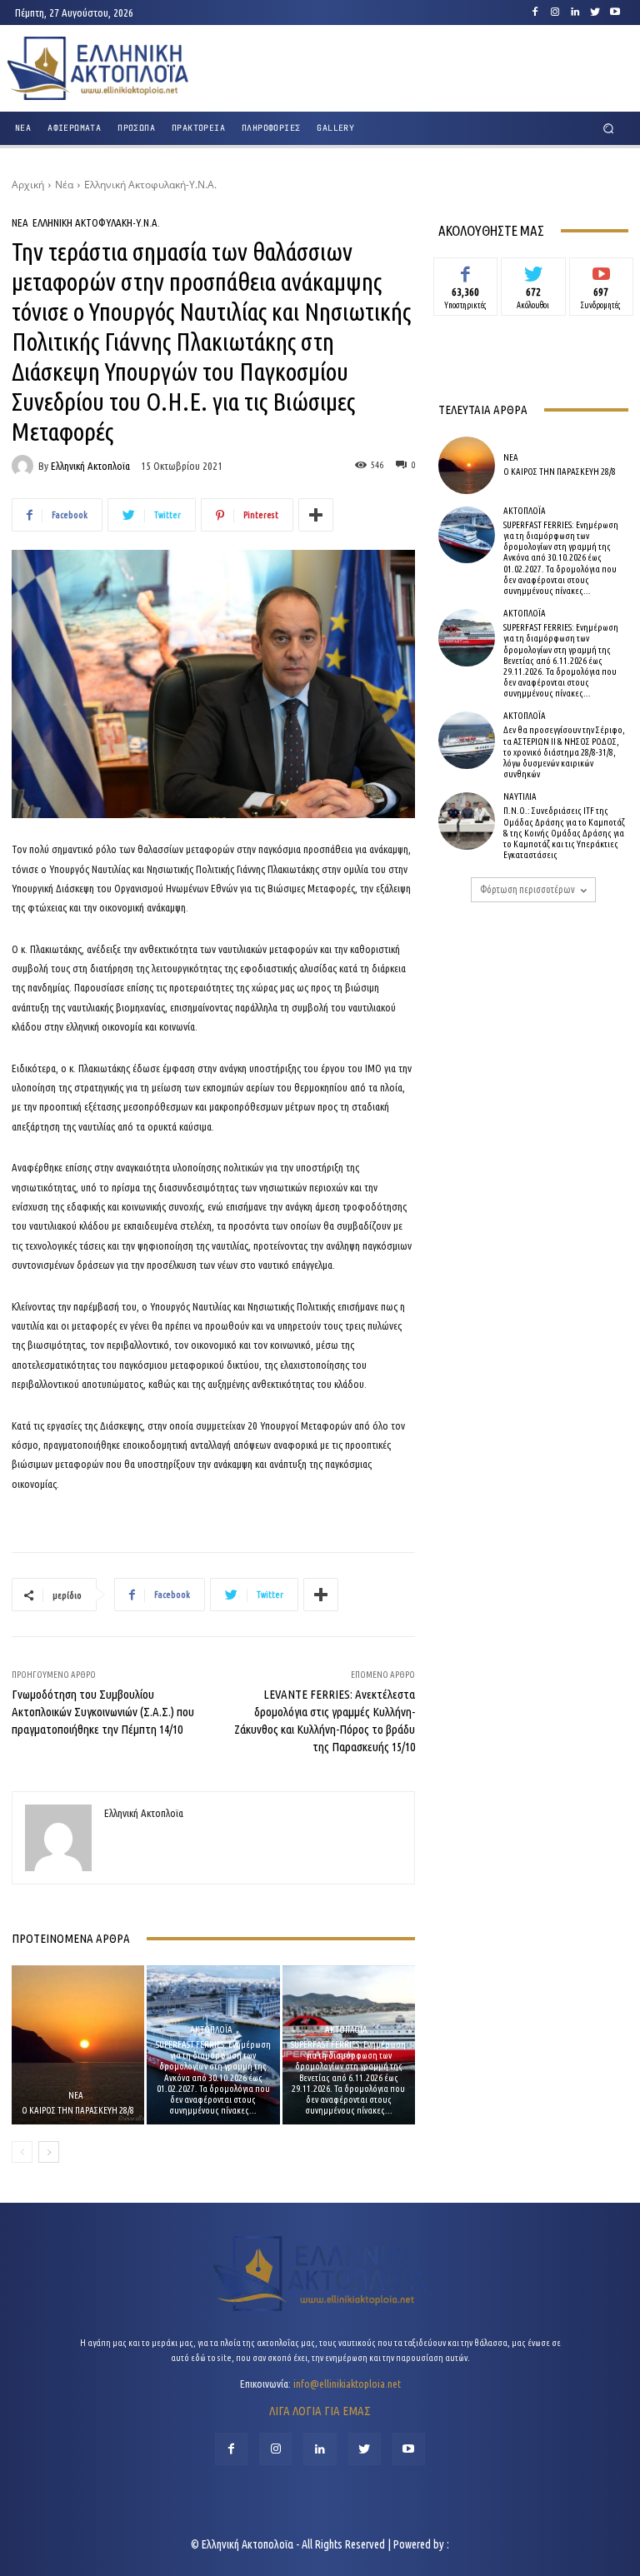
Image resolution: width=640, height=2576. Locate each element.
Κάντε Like (466, 270)
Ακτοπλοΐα (211, 2030)
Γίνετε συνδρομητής (601, 276)
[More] (316, 515)
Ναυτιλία (520, 797)
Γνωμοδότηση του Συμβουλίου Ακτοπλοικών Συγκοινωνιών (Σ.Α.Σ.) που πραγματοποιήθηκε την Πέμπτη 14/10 (103, 1712)
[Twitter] (595, 12)
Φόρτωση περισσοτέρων (527, 889)
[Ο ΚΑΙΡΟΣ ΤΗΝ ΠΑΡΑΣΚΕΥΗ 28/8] (78, 2045)
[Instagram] (555, 12)
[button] (609, 129)
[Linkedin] (575, 12)
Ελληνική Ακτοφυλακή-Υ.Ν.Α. (150, 185)
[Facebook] (535, 12)
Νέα (64, 185)
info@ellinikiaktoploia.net (347, 2384)
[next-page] (49, 2152)
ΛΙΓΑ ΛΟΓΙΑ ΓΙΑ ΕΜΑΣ (320, 2411)
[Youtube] (615, 12)
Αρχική (28, 185)
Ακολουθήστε (534, 270)
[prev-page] (22, 2152)
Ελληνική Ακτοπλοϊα (90, 466)
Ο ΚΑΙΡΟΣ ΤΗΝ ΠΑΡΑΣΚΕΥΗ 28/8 (78, 2110)
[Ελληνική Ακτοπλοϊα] (25, 466)
